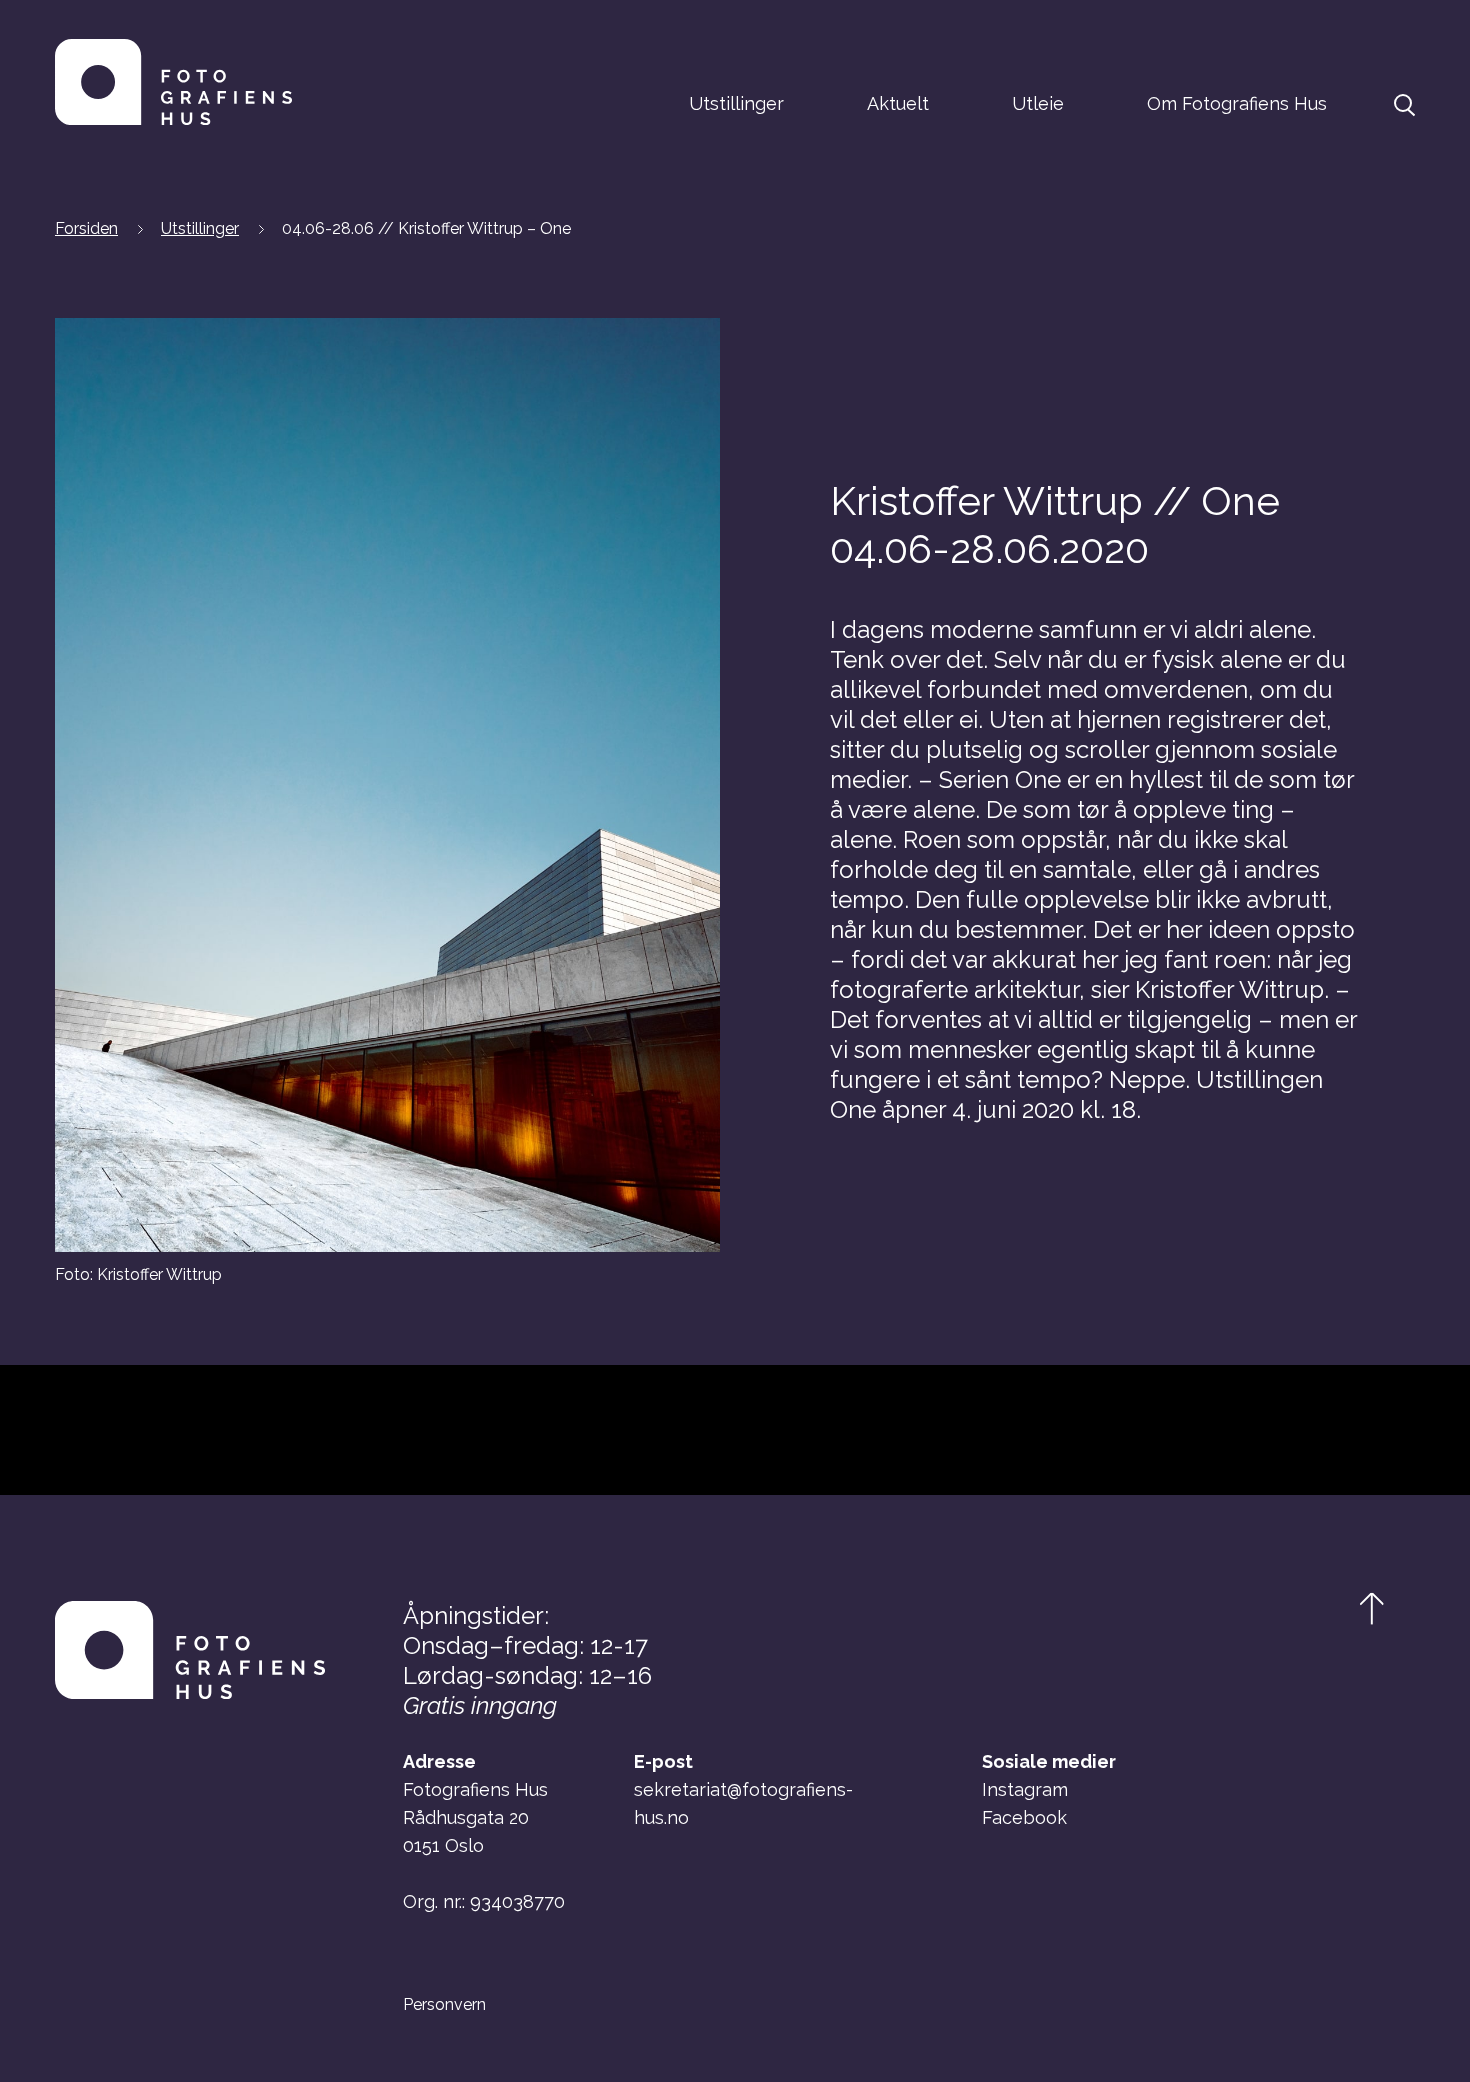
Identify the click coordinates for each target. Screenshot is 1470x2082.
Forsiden (86, 228)
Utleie (1038, 103)
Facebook (1024, 1817)
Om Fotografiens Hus (1237, 103)
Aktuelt (898, 103)
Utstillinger (736, 103)
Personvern (444, 2005)
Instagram (1025, 1789)
